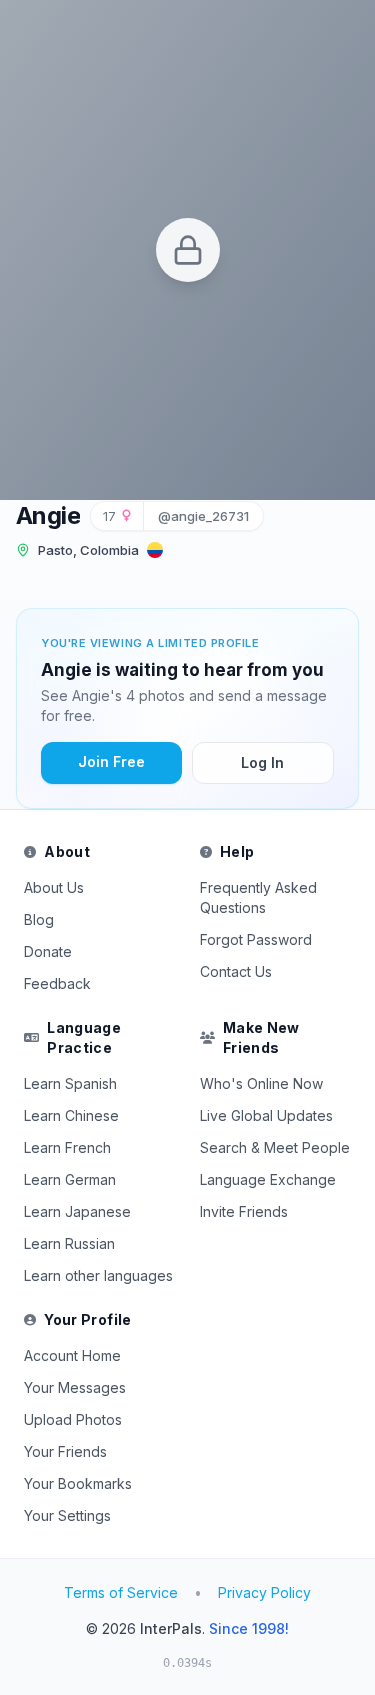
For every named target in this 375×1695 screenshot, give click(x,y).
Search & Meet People (275, 1147)
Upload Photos (73, 1419)
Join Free (111, 761)
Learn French (67, 1147)
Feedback (57, 983)
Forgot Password (256, 939)
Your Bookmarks (78, 1483)
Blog (39, 919)
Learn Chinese (71, 1115)
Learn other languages (98, 1275)
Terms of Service (121, 1592)
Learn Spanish (70, 1083)
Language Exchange (268, 1179)
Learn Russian (69, 1243)
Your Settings (67, 1515)
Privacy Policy (264, 1592)
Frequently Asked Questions (258, 897)
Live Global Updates (266, 1115)
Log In (262, 762)
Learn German (70, 1179)
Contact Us (236, 971)
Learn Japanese (77, 1211)
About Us (54, 887)
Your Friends (65, 1451)
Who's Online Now (261, 1083)
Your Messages (75, 1387)
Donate (48, 951)
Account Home (72, 1355)
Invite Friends (244, 1211)
